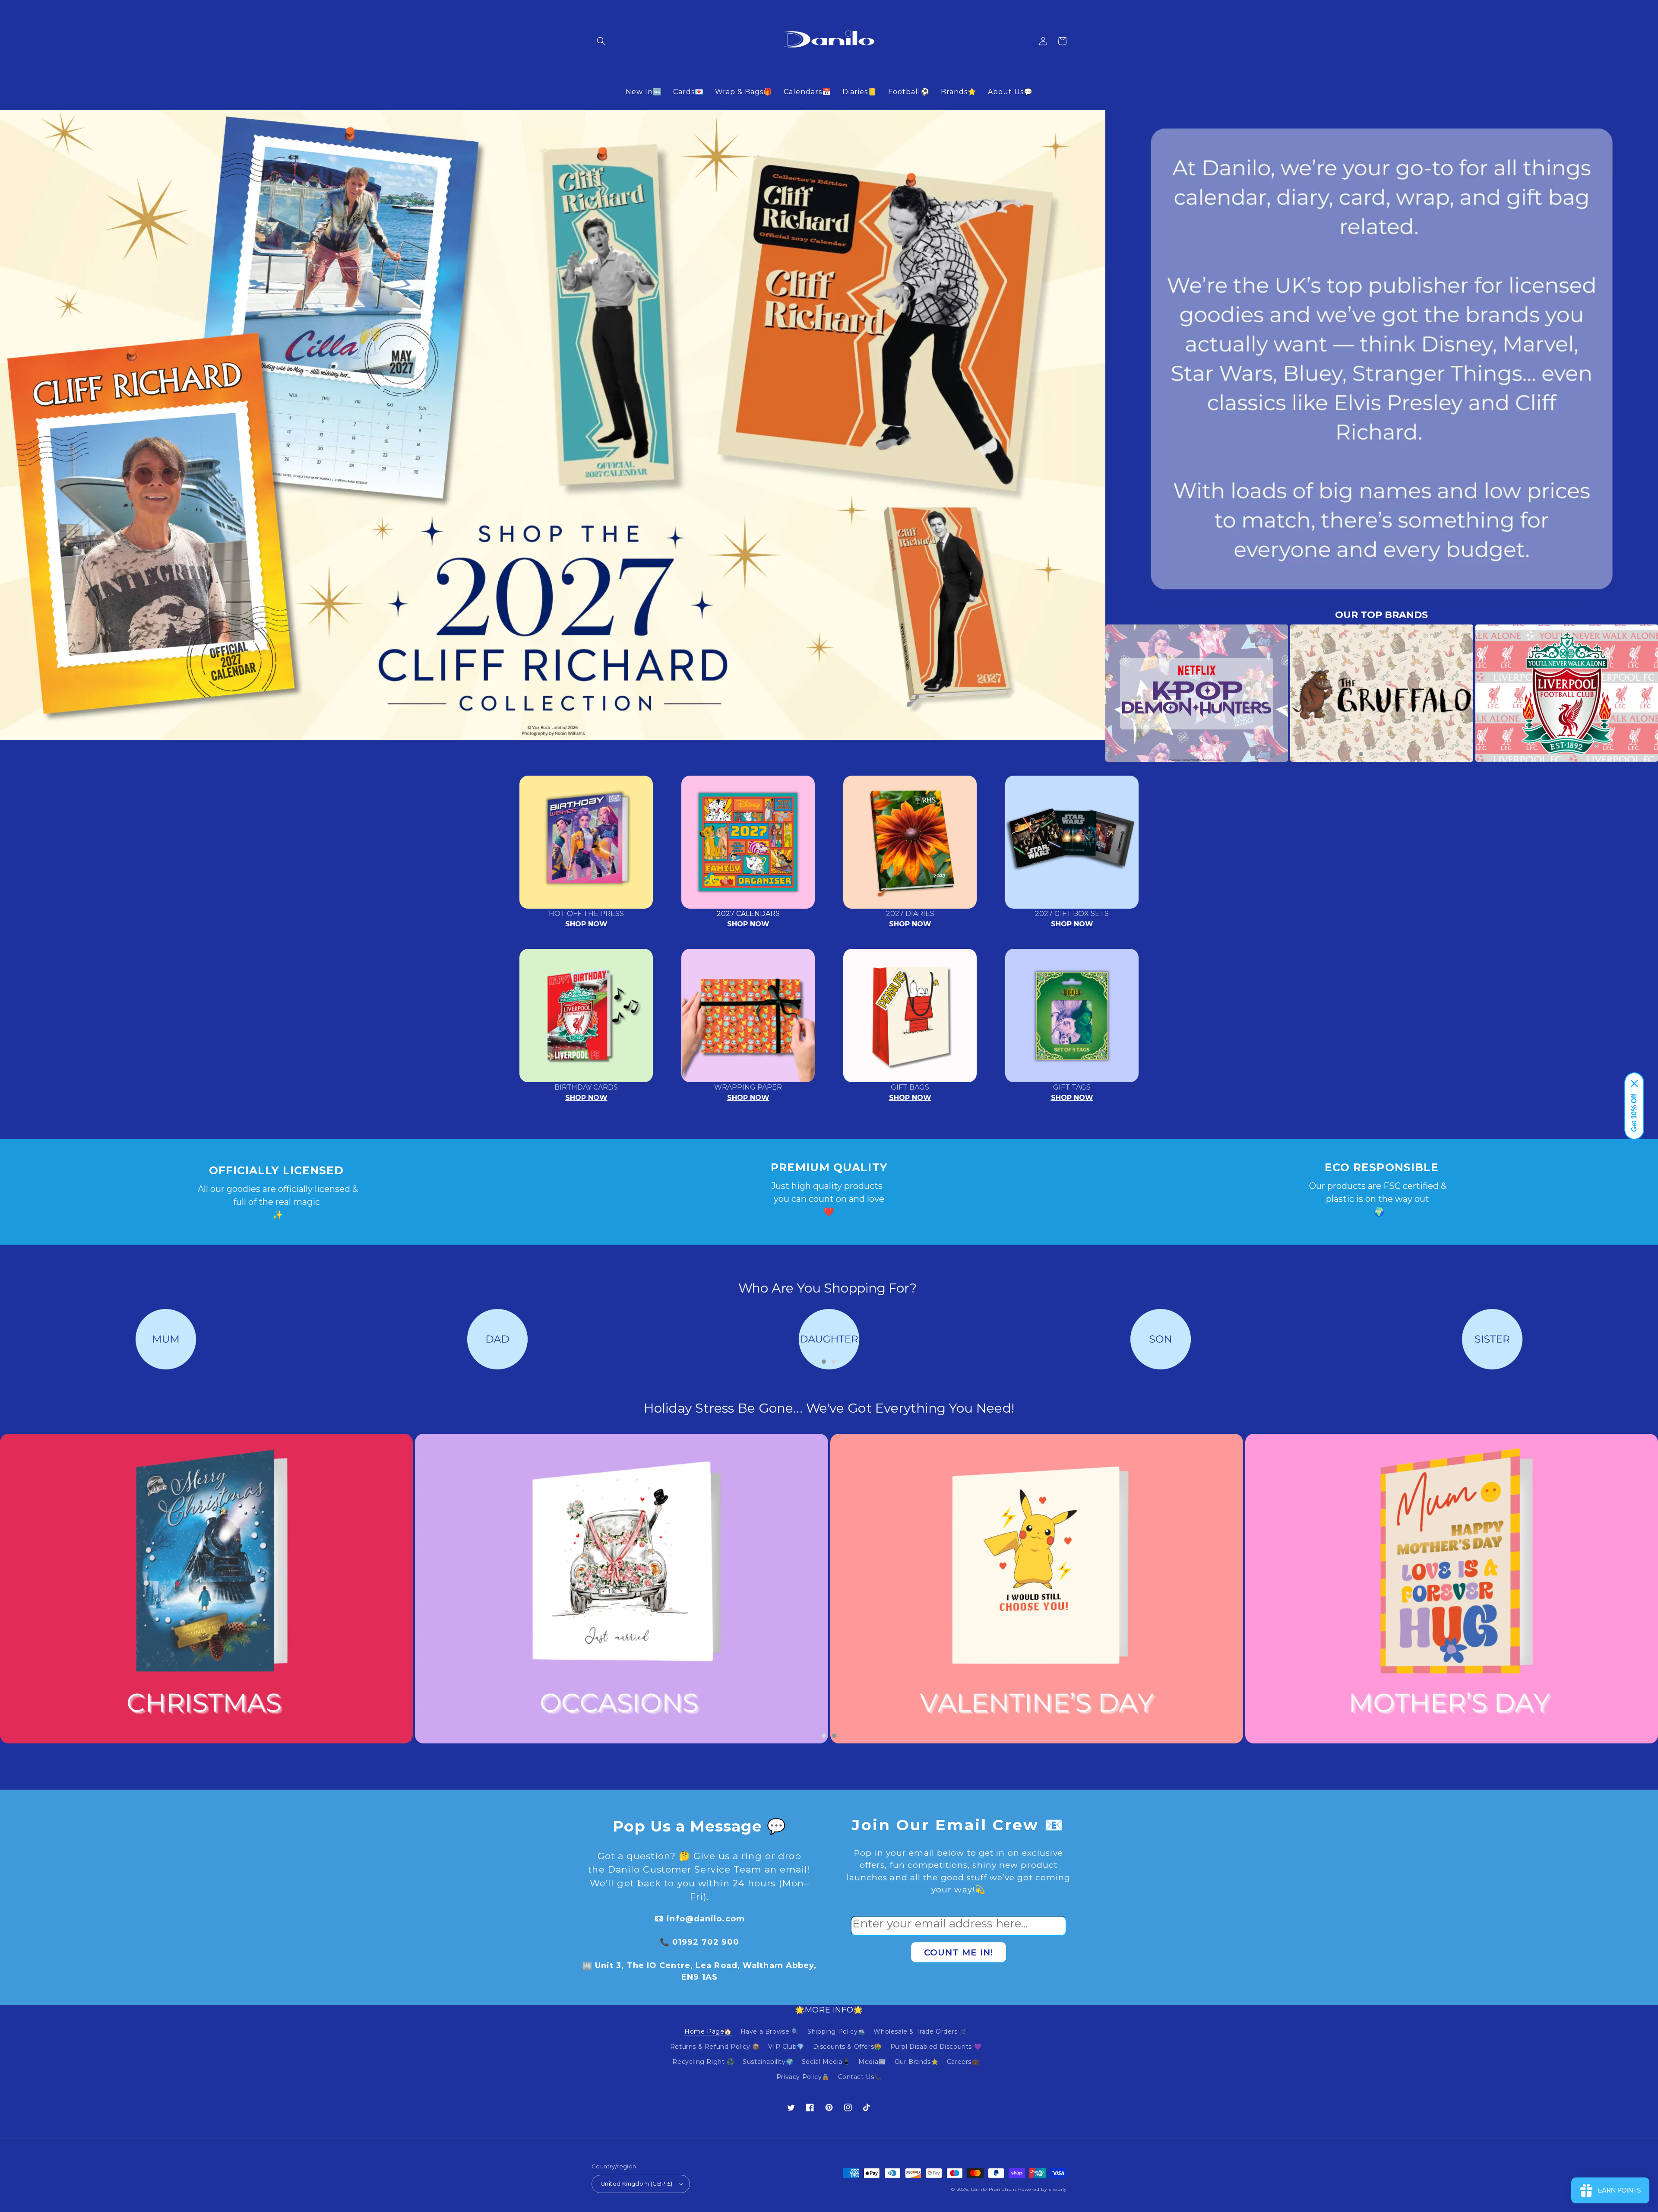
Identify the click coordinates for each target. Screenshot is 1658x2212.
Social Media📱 (826, 2062)
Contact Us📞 (860, 2077)
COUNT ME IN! (959, 1952)
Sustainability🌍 (768, 2062)
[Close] (1634, 1084)
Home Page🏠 (708, 2031)
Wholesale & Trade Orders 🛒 (920, 2031)
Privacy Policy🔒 (803, 2077)
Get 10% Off (1634, 1113)
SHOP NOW (586, 924)
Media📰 (872, 2062)
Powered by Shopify (1042, 2189)
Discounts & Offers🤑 (847, 2047)
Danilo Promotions (994, 2189)
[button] (601, 41)
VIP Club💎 (786, 2047)
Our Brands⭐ (917, 2062)
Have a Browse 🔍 (770, 2031)
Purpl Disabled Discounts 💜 (936, 2047)
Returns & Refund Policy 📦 (715, 2047)
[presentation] (1092, 693)
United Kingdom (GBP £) (637, 2183)
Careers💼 (963, 2062)
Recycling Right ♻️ (703, 2062)
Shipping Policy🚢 (836, 2031)
